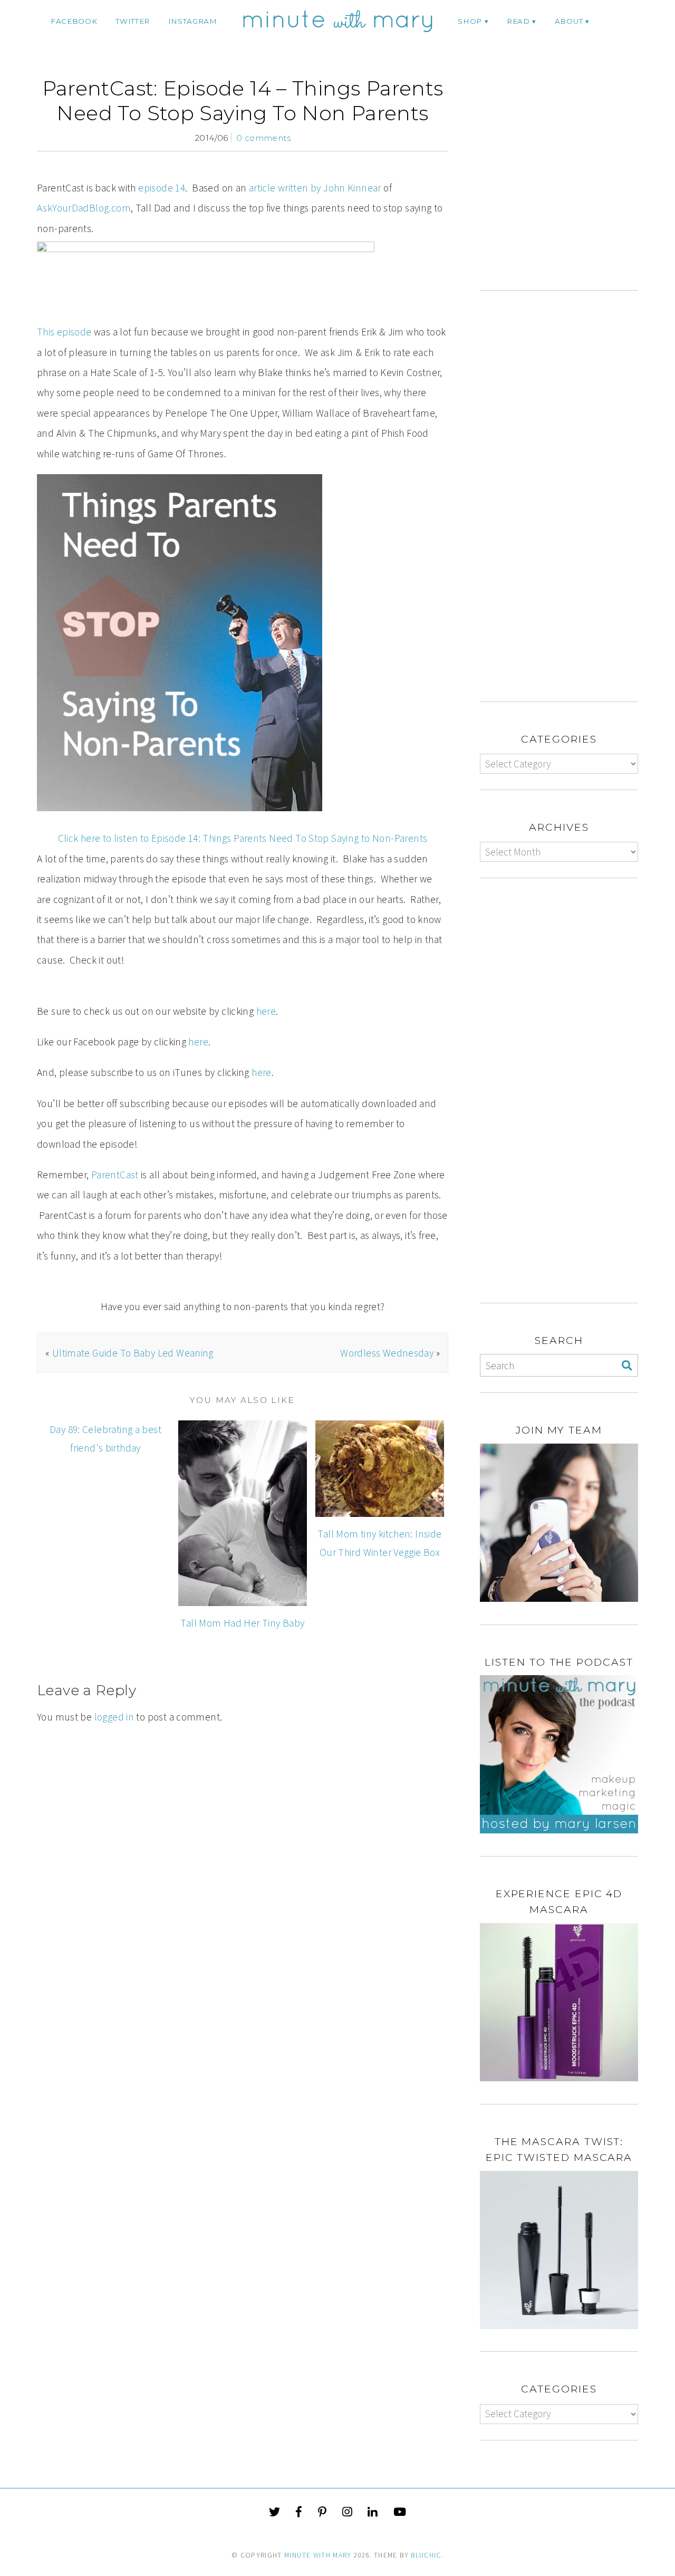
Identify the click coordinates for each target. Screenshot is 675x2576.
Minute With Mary (318, 2555)
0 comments (263, 138)
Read (518, 21)
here (266, 1011)
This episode (64, 332)
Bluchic (426, 2555)
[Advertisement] (568, 183)
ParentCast (115, 1175)
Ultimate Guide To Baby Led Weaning (133, 1353)
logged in (114, 1717)
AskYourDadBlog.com (84, 208)
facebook (74, 21)
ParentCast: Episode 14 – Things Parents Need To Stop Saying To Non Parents (243, 100)
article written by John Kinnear (315, 188)
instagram (193, 21)
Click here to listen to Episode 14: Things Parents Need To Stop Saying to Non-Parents (243, 838)
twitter (133, 21)
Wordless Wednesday (387, 1353)
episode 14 (162, 188)
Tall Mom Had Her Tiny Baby (242, 1623)
